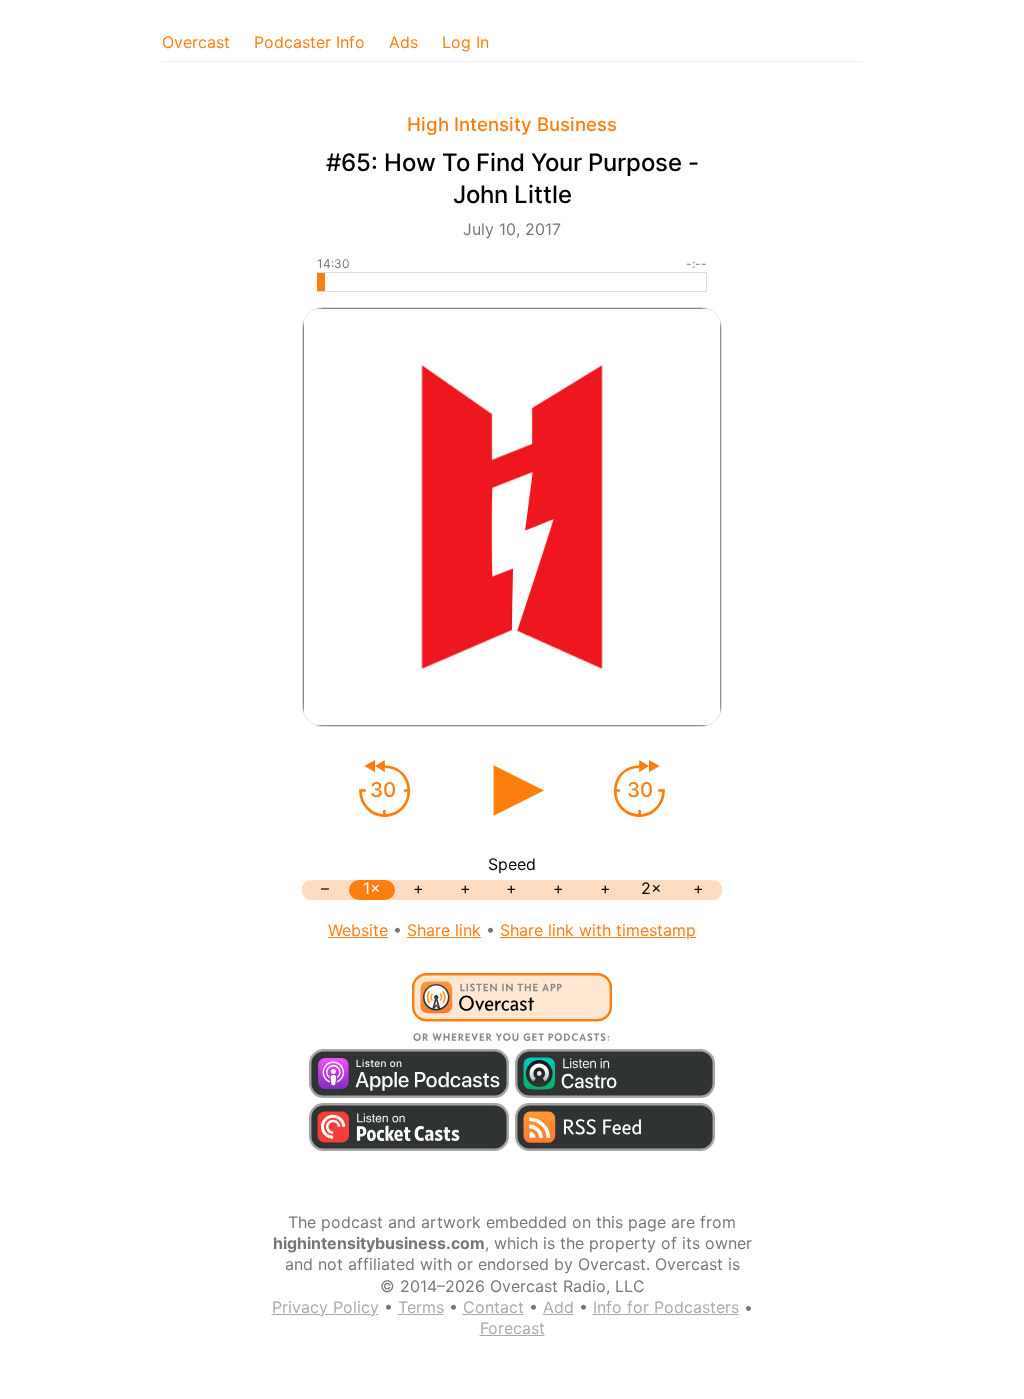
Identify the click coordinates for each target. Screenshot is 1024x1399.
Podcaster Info (309, 42)
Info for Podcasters (666, 1307)
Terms (421, 1307)
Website (358, 930)
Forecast (512, 1328)
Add (558, 1307)
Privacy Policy (325, 1307)
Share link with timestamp (598, 930)
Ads (403, 42)
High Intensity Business (512, 124)
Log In (465, 42)
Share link (444, 930)
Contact (493, 1307)
